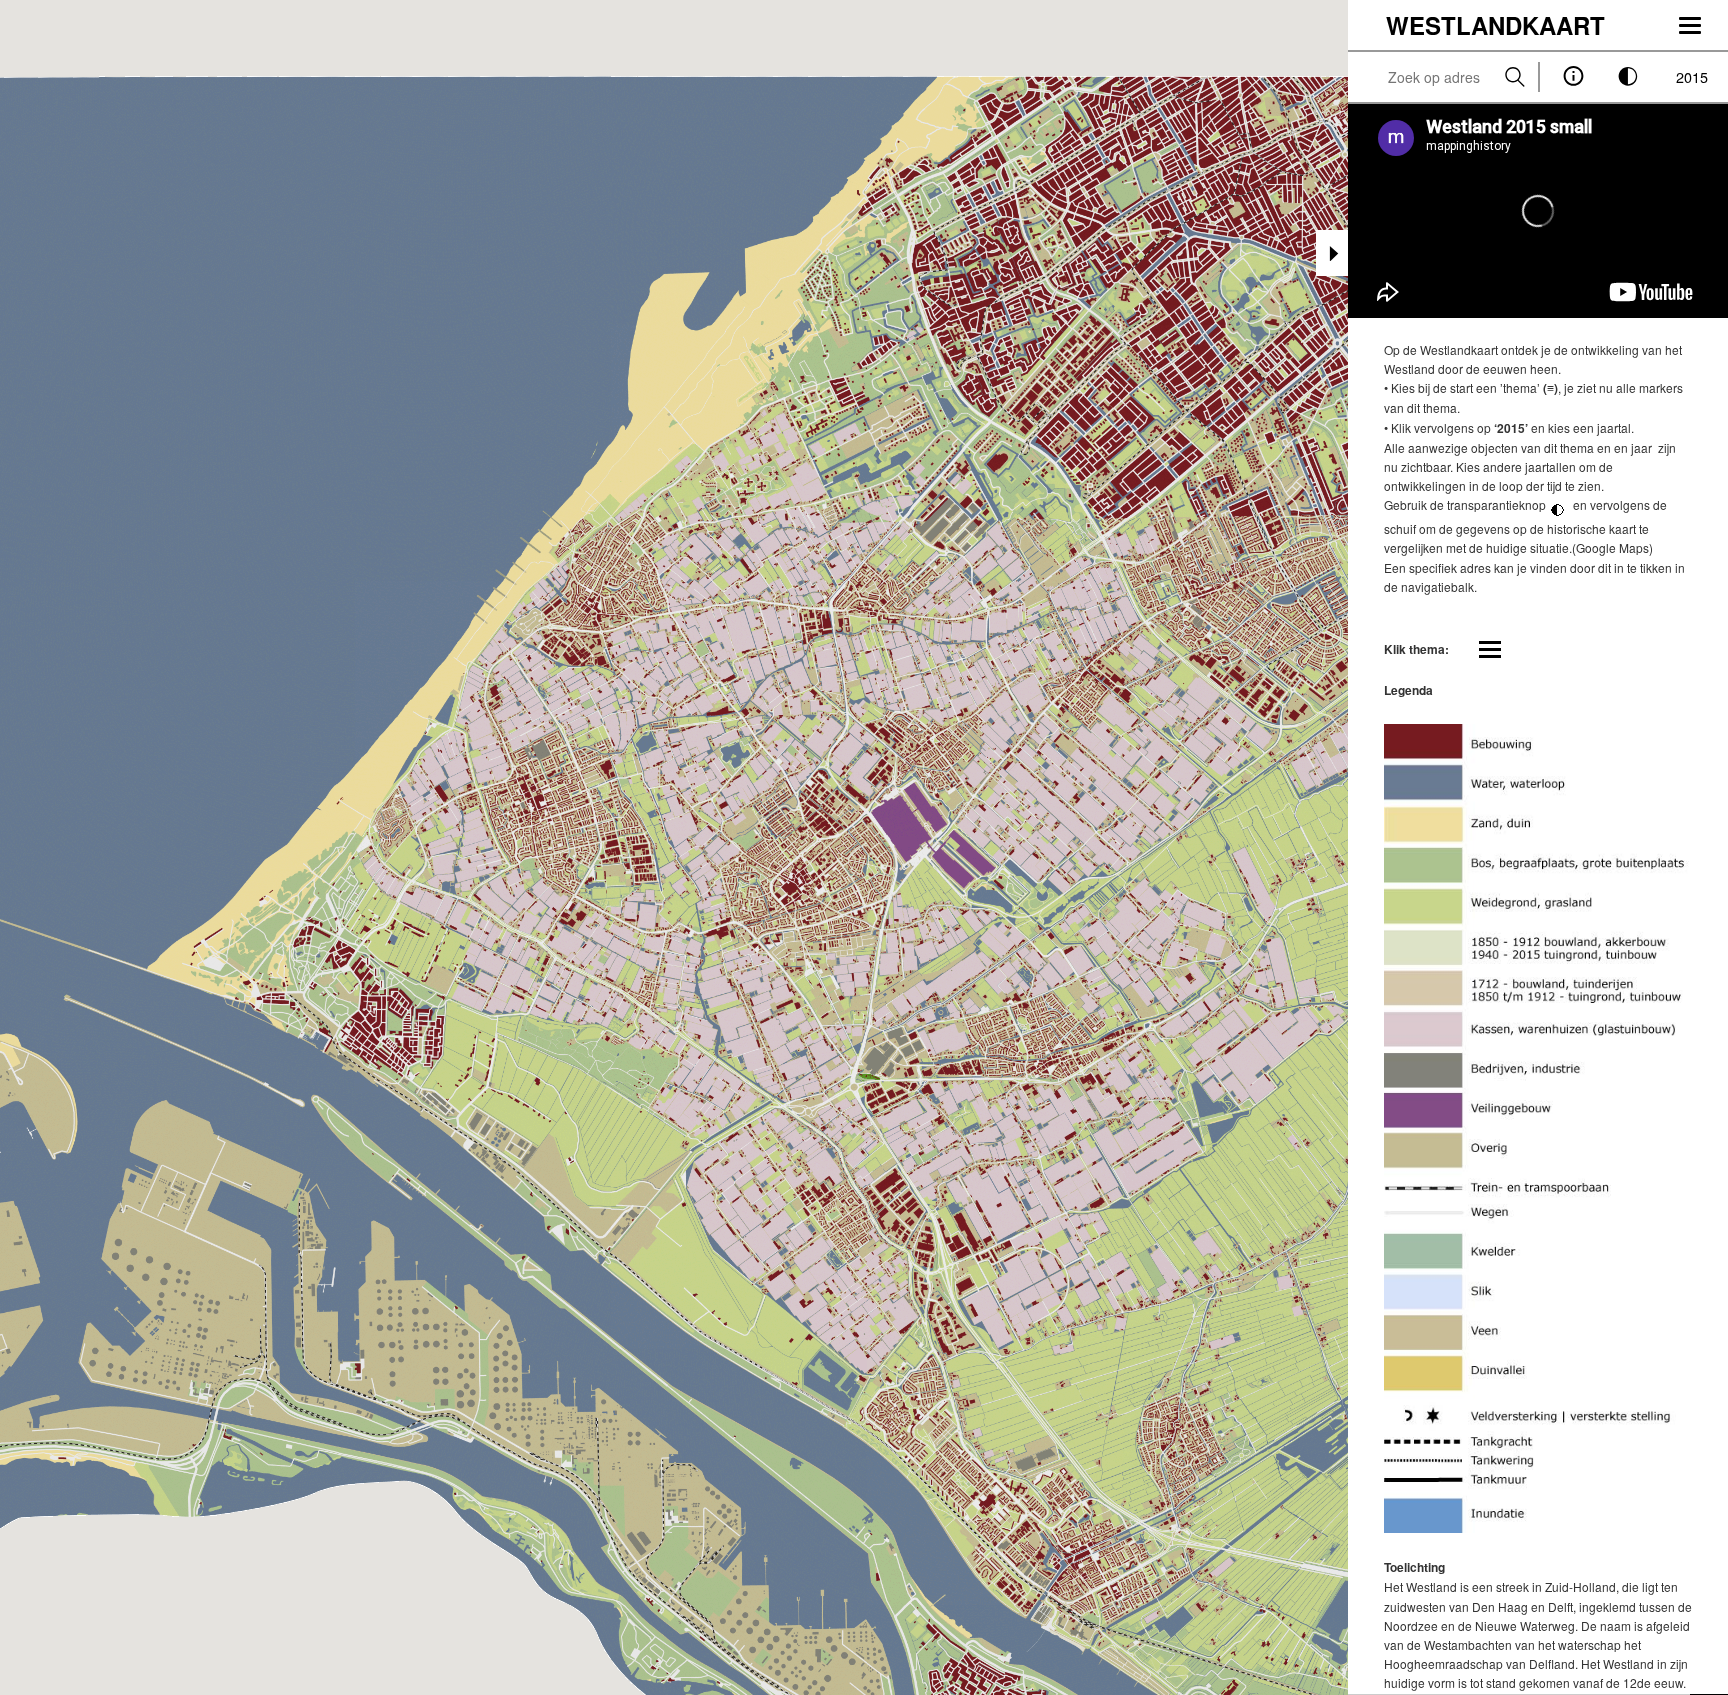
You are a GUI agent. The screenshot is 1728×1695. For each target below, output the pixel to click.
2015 (1692, 76)
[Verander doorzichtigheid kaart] (1628, 77)
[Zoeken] (1515, 77)
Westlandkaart (1495, 25)
